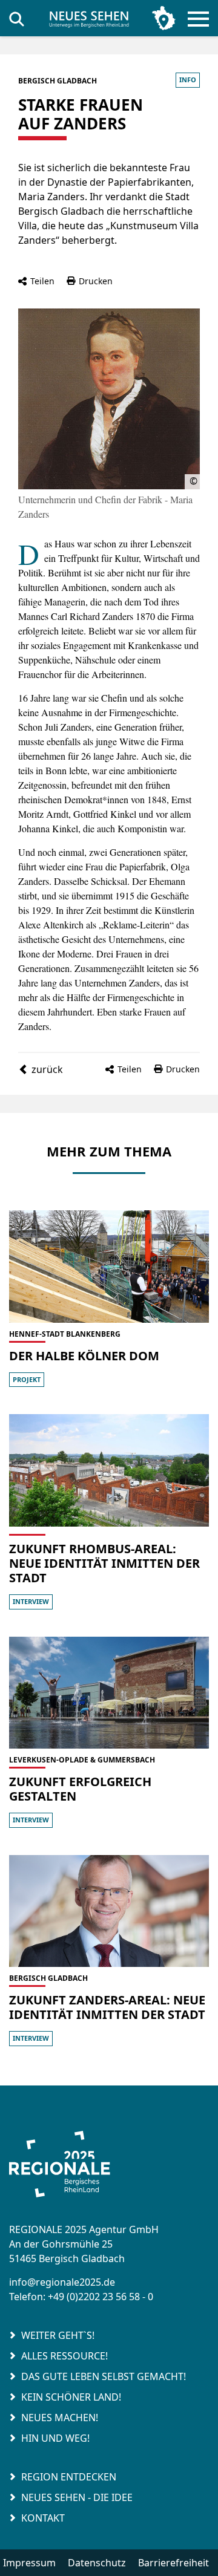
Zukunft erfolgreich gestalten (80, 1789)
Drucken (96, 281)
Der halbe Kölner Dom (84, 1356)
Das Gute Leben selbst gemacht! (104, 2376)
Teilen (42, 281)
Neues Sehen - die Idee (77, 2497)
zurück (47, 1069)
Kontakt (43, 2518)
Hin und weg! (55, 2438)
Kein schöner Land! (71, 2397)
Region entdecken (69, 2477)
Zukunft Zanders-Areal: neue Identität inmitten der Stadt (107, 2007)
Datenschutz (97, 2563)
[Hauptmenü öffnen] (195, 19)
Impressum (29, 2563)
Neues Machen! (60, 2418)
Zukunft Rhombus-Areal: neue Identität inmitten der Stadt (104, 1563)
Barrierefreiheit (173, 2563)
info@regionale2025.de (62, 2282)
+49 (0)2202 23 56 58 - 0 (101, 2297)
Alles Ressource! (64, 2356)
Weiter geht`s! (58, 2335)
